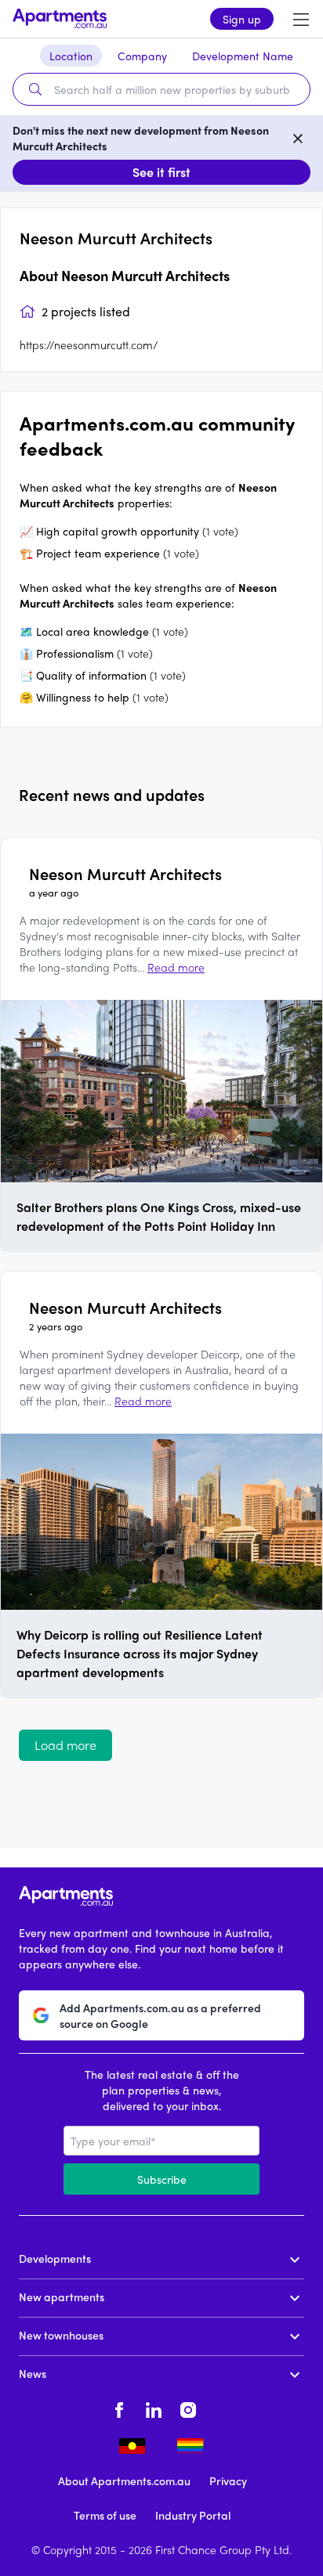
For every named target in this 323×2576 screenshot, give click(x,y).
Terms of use (105, 2515)
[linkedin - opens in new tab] (154, 2408)
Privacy (228, 2480)
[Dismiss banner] (298, 138)
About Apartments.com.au (124, 2480)
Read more (176, 967)
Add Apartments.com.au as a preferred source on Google (160, 2015)
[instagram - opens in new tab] (188, 2408)
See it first (161, 172)
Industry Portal (193, 2515)
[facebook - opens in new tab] (119, 2408)
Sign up (242, 19)
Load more (65, 1745)
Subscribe (162, 2179)
